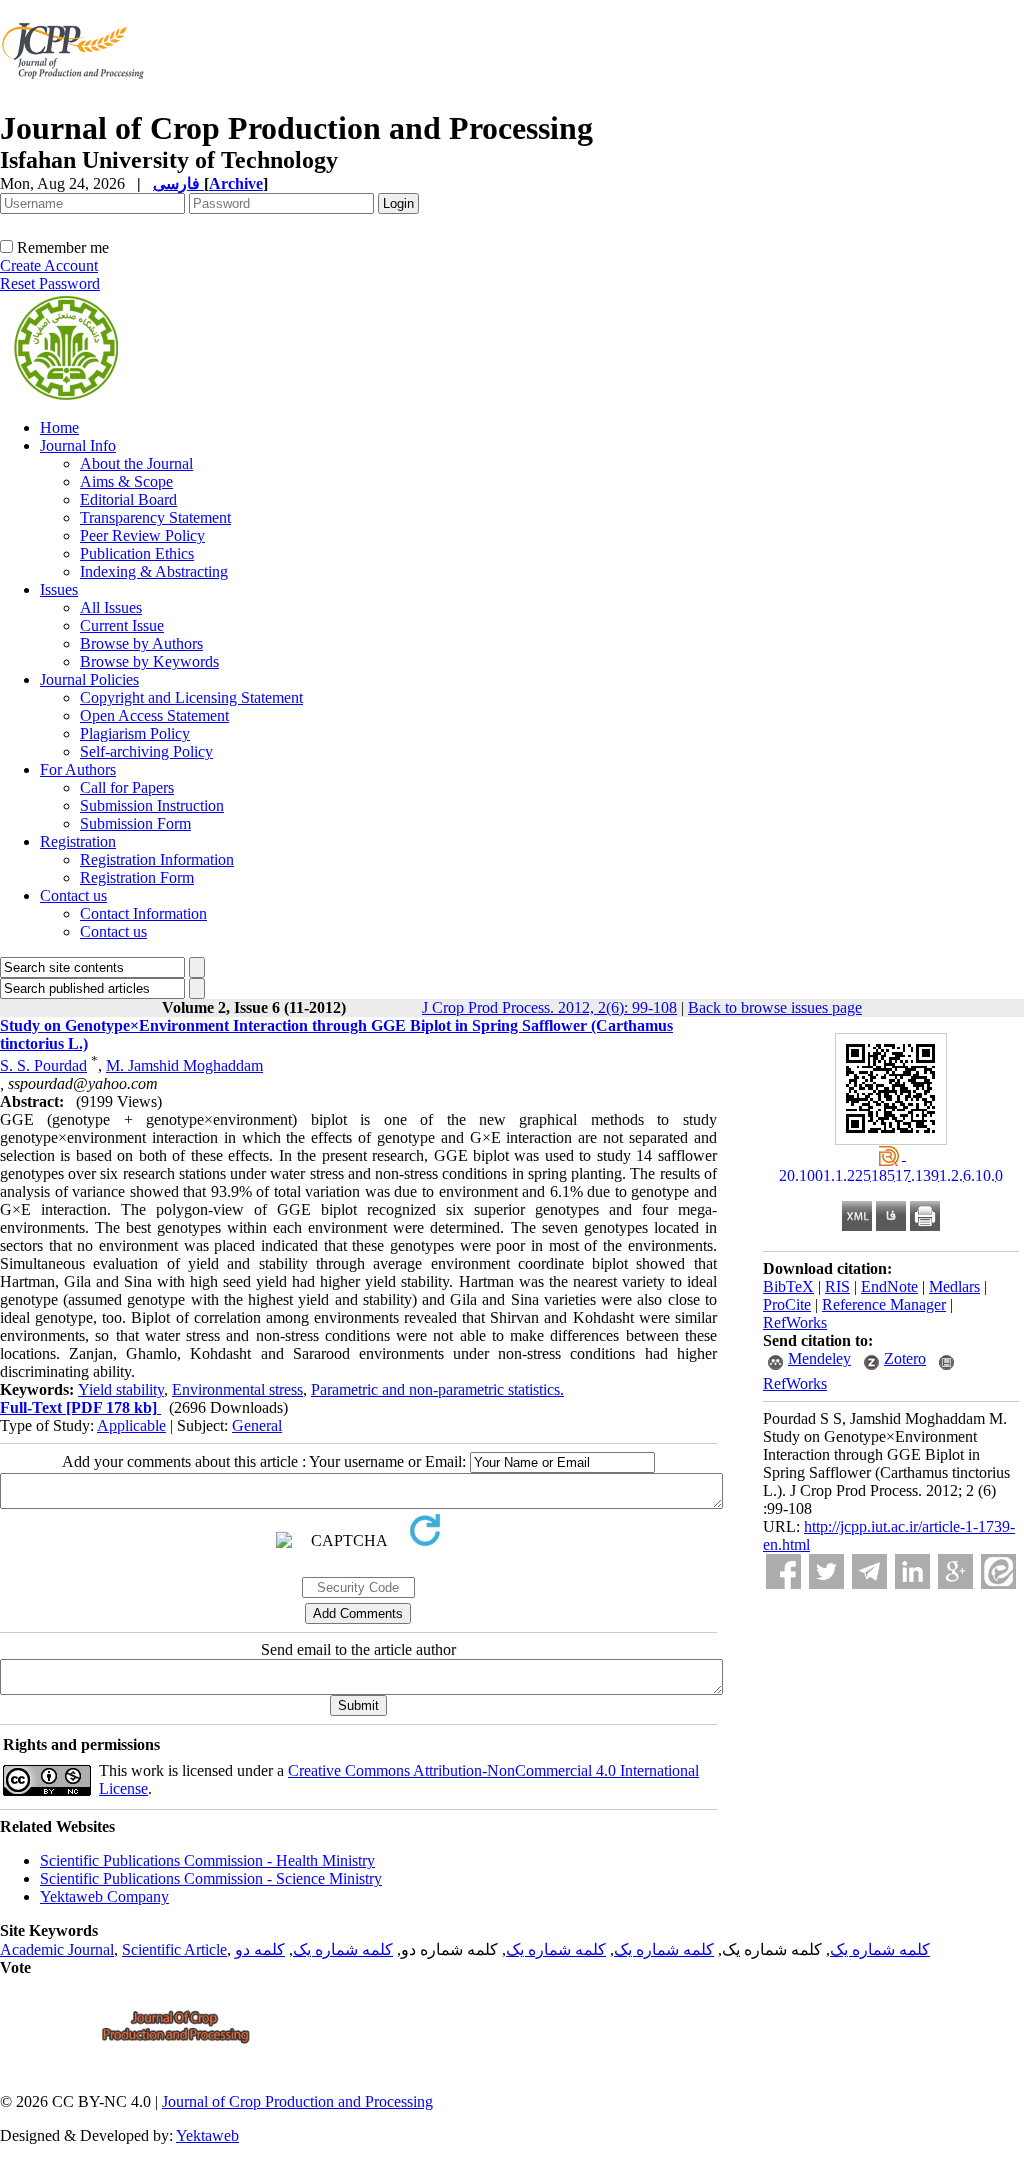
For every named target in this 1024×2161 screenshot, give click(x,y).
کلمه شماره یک (880, 1949)
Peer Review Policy (142, 535)
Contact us (73, 895)
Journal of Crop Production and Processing (297, 2101)
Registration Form (137, 877)
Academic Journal (57, 1949)
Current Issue (122, 625)
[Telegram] (869, 1571)
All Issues (111, 607)
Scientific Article (174, 1949)
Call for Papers (127, 787)
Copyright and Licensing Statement (191, 697)
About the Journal (136, 463)
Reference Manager (884, 1304)
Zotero (905, 1358)
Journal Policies (89, 679)
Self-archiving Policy (146, 751)
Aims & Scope (126, 481)
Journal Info (78, 445)
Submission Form (135, 823)
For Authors (78, 769)
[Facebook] (783, 1571)
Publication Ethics (137, 553)
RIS (837, 1286)
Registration (78, 841)
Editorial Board (128, 499)
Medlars (954, 1286)
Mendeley (819, 1358)
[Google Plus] (955, 1571)
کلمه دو (260, 1949)
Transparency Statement (155, 517)
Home (59, 427)
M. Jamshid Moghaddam (184, 1065)
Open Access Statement (154, 715)
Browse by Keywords (149, 661)
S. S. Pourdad (43, 1065)
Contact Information (143, 913)
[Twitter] (826, 1571)
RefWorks (795, 1322)
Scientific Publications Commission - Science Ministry (211, 1878)
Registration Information (157, 859)
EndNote (889, 1286)
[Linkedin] (912, 1571)
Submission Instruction (152, 805)
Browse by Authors (141, 643)
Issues (59, 589)
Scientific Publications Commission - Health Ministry (207, 1860)
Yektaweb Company (104, 1896)
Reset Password (50, 283)
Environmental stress (237, 1389)
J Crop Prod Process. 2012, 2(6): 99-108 (549, 1007)
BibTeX (788, 1286)
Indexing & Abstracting (154, 571)
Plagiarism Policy (135, 733)
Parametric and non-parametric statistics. (437, 1389)
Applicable (131, 1425)
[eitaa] (998, 1571)
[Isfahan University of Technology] (76, 104)
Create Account (49, 265)
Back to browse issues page (775, 1007)
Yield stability (121, 1389)
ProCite (787, 1304)
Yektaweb (207, 2135)
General (257, 1425)
